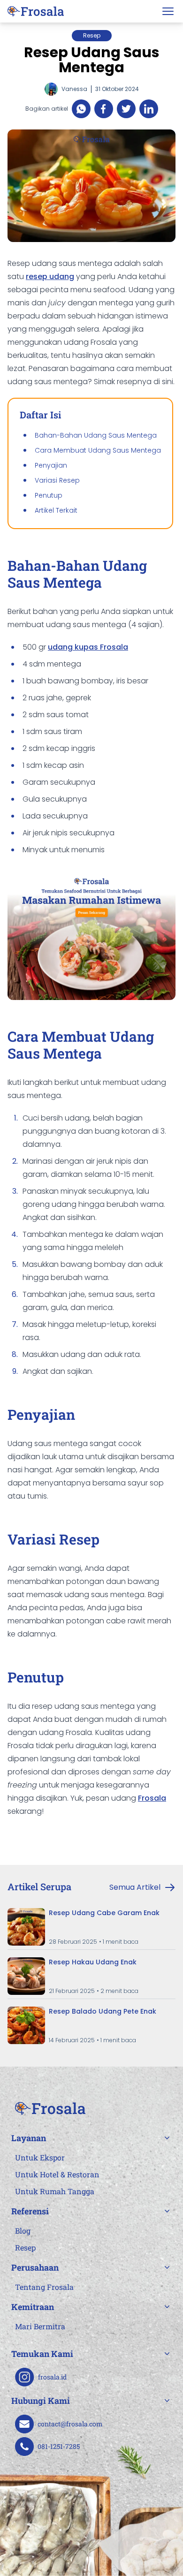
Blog (23, 2231)
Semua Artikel (135, 1887)
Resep (25, 2247)
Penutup (49, 495)
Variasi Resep (57, 480)
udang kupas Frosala (88, 647)
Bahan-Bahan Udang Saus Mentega (96, 435)
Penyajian (51, 465)
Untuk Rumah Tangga (55, 2191)
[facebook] (104, 109)
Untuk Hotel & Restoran (57, 2174)
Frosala (152, 1798)
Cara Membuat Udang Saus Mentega (98, 450)
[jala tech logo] (36, 11)
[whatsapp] (81, 109)
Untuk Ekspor (40, 2157)
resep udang (50, 277)
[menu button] (168, 11)
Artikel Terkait (56, 510)
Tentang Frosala (44, 2287)
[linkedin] (149, 109)
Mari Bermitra (40, 2326)
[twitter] (126, 109)
